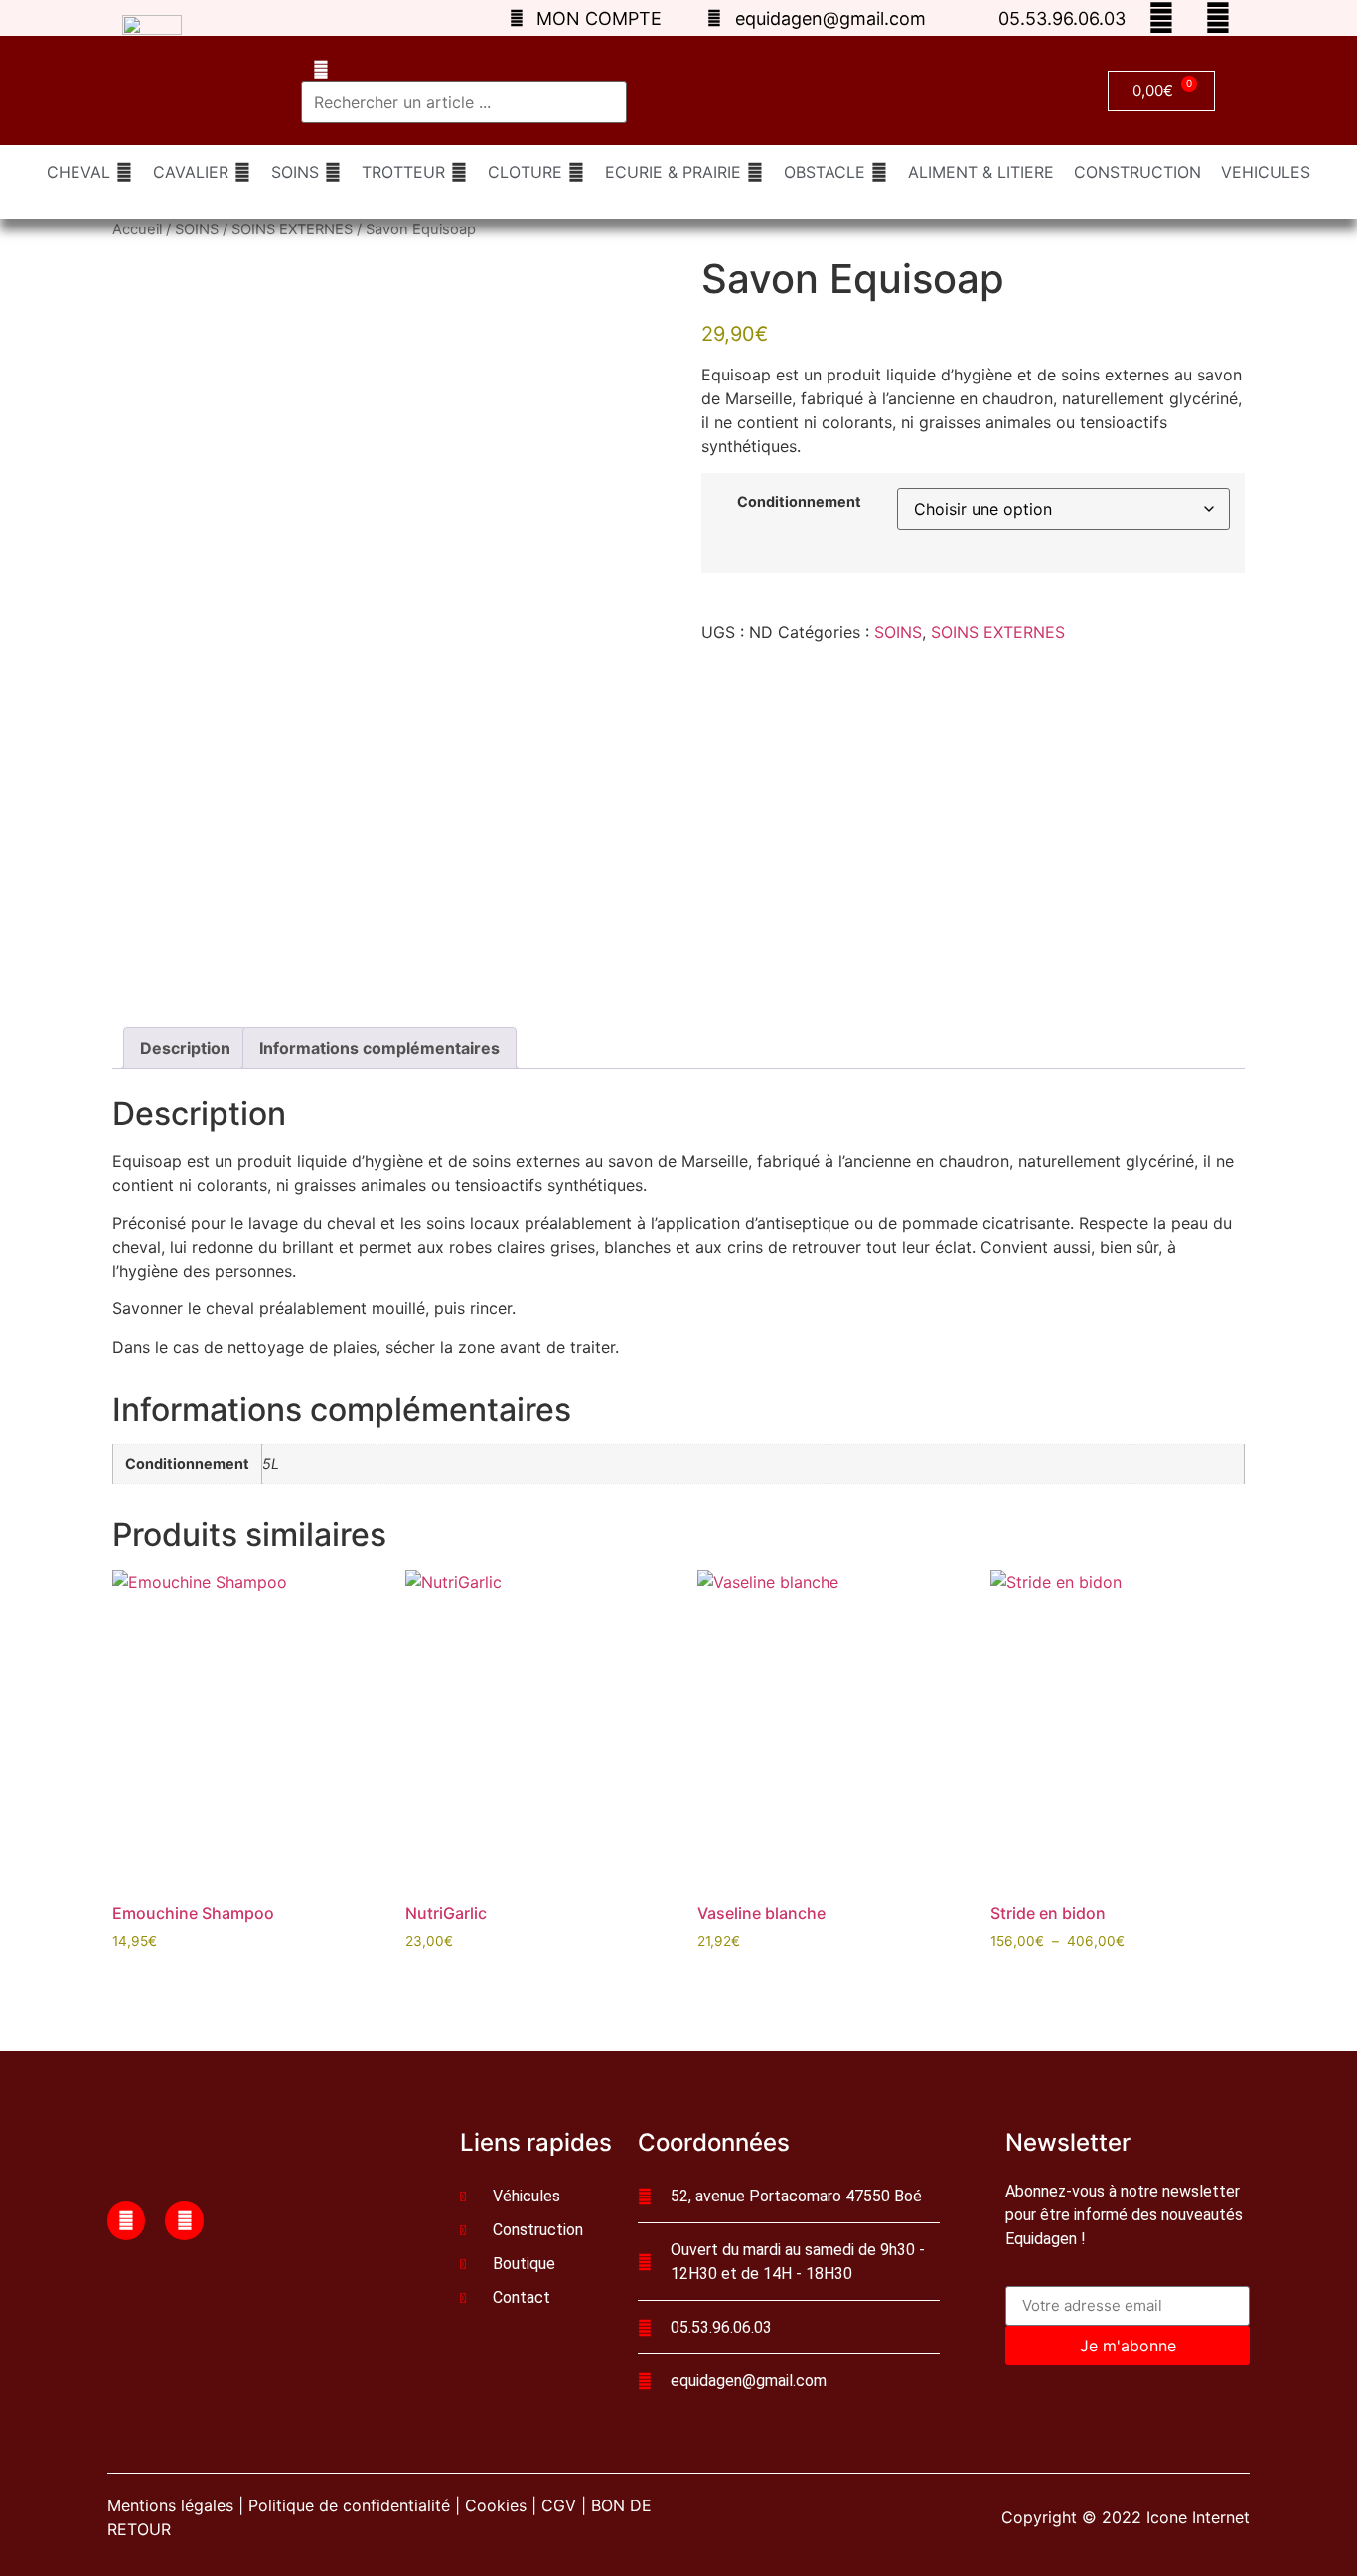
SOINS (197, 229)
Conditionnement (799, 502)
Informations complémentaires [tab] (379, 1048)
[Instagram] (184, 2220)
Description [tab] (185, 1048)
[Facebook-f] (126, 2220)
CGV (559, 2505)
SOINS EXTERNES (292, 229)
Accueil (137, 229)
